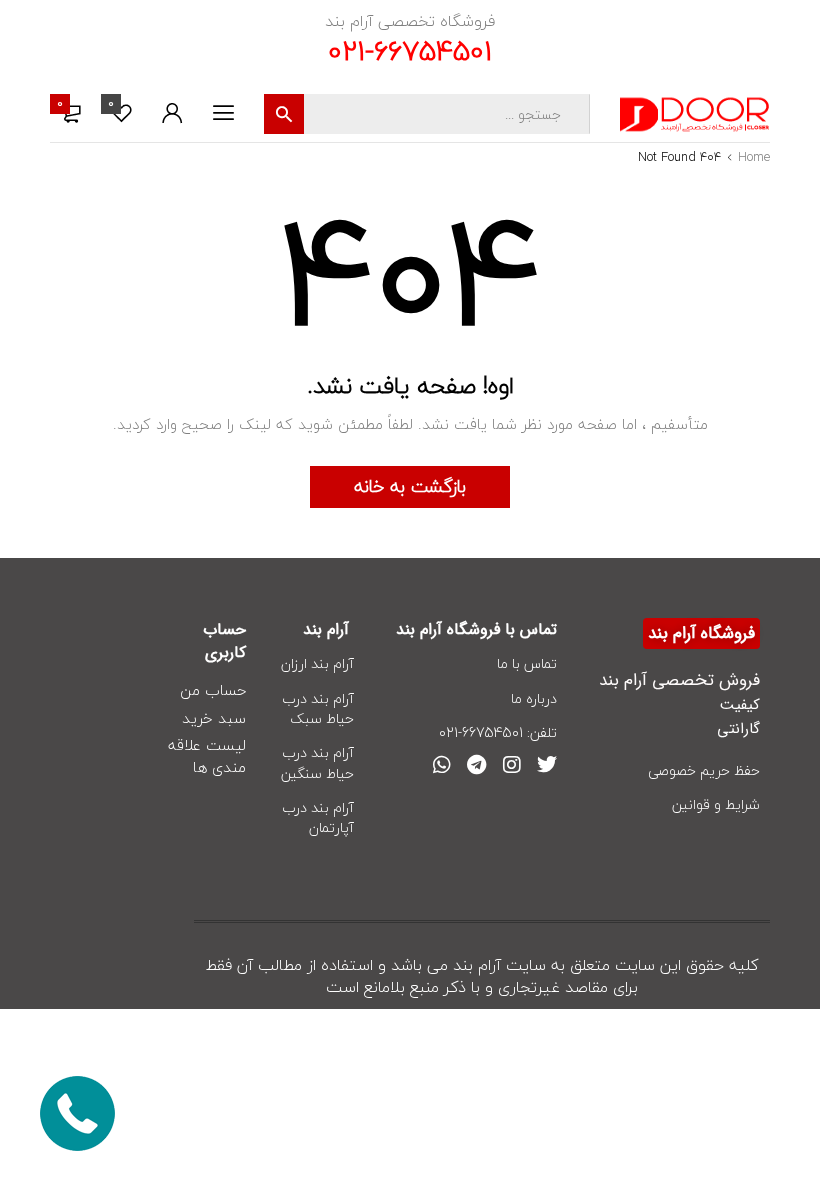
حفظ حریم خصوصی (704, 770)
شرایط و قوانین (716, 804)
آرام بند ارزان (317, 663)
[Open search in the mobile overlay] (427, 114)
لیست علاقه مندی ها (207, 757)
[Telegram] (477, 765)
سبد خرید (214, 719)
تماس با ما (527, 663)
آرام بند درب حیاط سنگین (317, 762)
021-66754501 (410, 51)
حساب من (213, 691)
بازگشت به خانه (410, 486)
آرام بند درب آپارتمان (318, 817)
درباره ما (534, 698)
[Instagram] (512, 765)
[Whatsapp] (442, 765)
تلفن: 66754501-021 (498, 732)
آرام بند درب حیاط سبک (318, 708)
